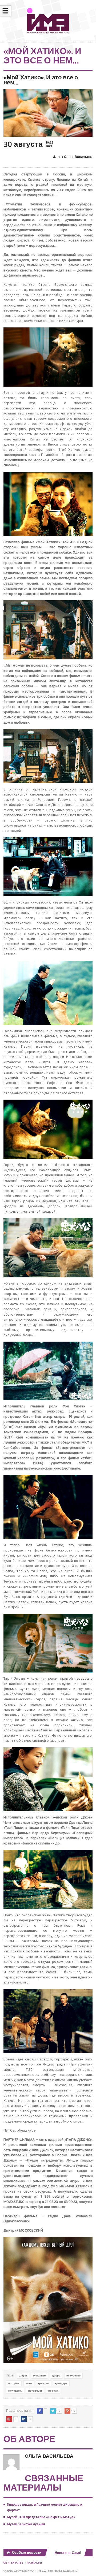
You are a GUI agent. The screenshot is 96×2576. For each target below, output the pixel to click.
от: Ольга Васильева (75, 157)
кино (29, 2383)
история (14, 2383)
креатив (43, 2383)
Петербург (35, 2391)
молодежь (15, 2391)
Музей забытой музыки (26, 2524)
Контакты (35, 2563)
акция (23, 2376)
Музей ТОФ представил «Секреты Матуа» (41, 2517)
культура (61, 2383)
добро (56, 2376)
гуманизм (39, 2376)
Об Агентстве (13, 2563)
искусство (73, 2376)
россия (53, 2391)
